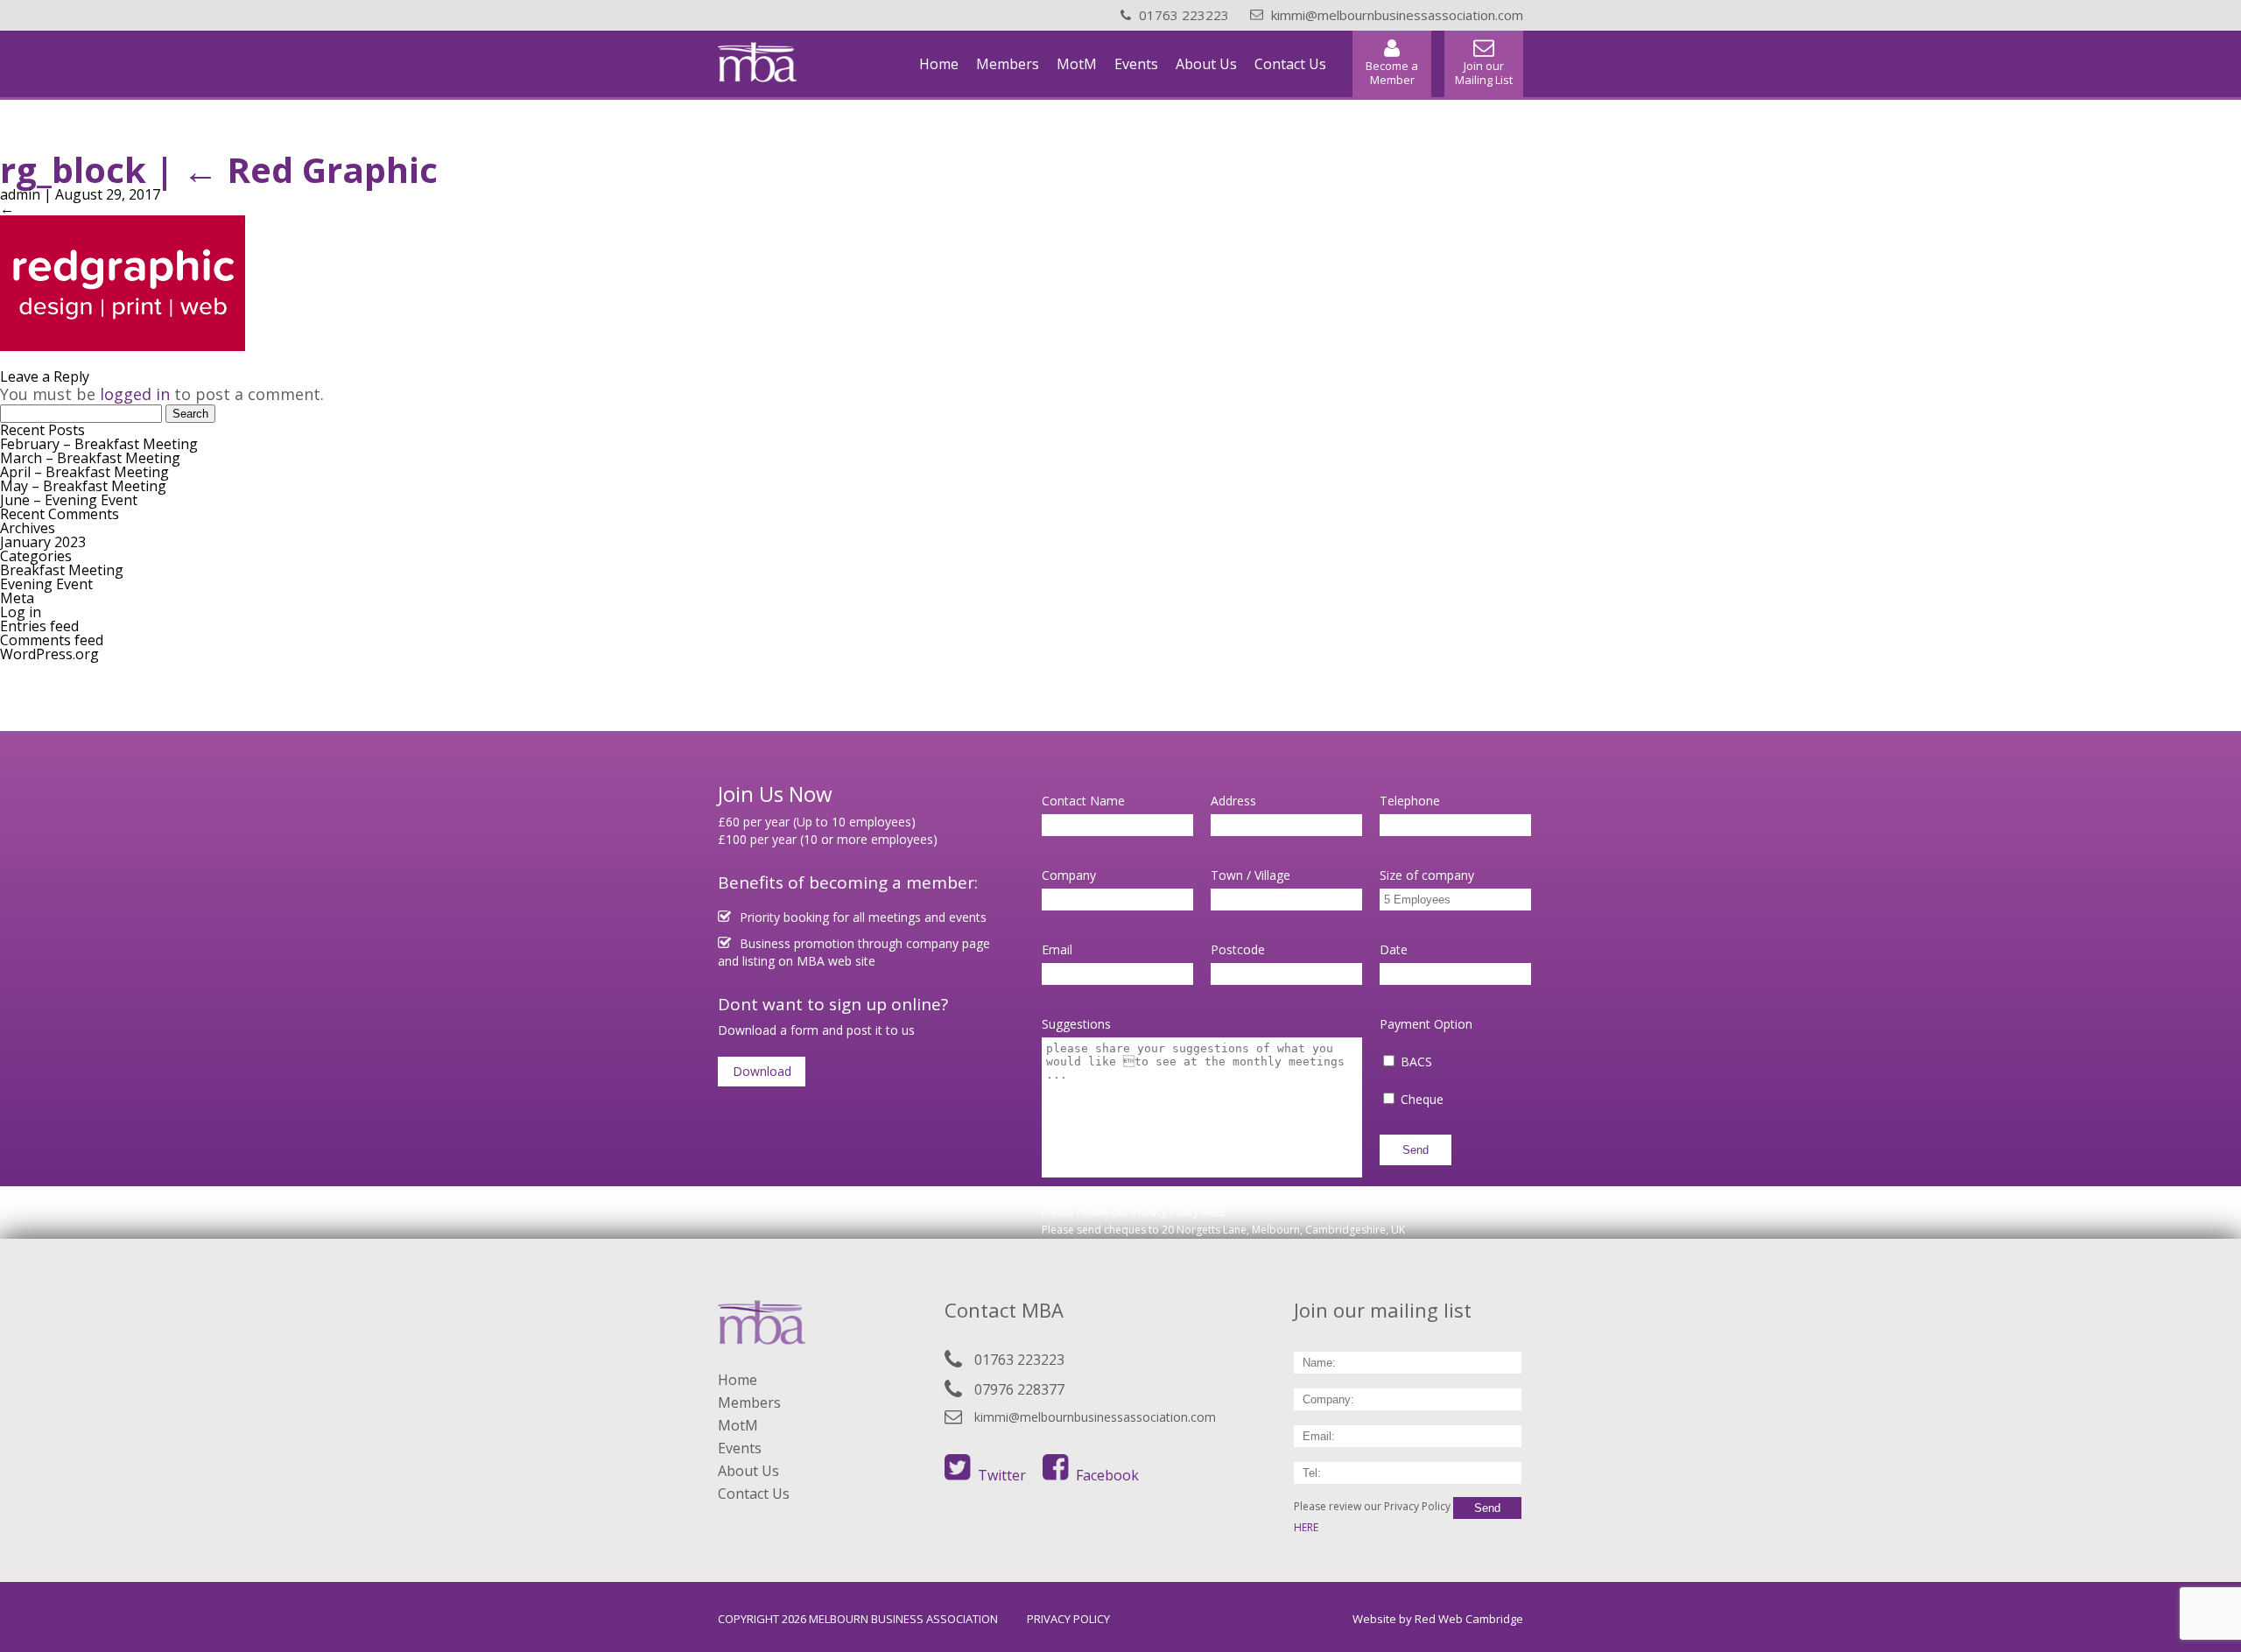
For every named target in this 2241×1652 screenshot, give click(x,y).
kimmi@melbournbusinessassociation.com (1095, 1417)
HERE (1213, 1212)
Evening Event (46, 584)
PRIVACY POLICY (1068, 1619)
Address (1233, 801)
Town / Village (1250, 875)
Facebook (1107, 1475)
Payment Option (1426, 1024)
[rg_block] (123, 346)
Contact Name (1083, 801)
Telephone (1410, 801)
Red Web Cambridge (1469, 1619)
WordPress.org (49, 654)
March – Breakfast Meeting (90, 458)
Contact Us (1290, 64)
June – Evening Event (69, 500)
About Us (1206, 64)
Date (1394, 949)
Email (1057, 949)
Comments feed (52, 640)
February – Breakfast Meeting (99, 444)
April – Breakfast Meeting (84, 472)
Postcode (1238, 949)
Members (1008, 64)
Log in (21, 612)
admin (20, 194)
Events (1136, 64)
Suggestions (1076, 1024)
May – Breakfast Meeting (83, 486)
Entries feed (39, 626)
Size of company (1427, 875)
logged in (135, 394)
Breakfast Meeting (62, 570)
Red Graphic (310, 169)
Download (762, 1071)
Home (939, 64)
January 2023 (43, 542)
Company (1069, 875)
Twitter (1002, 1475)
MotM (1077, 64)
